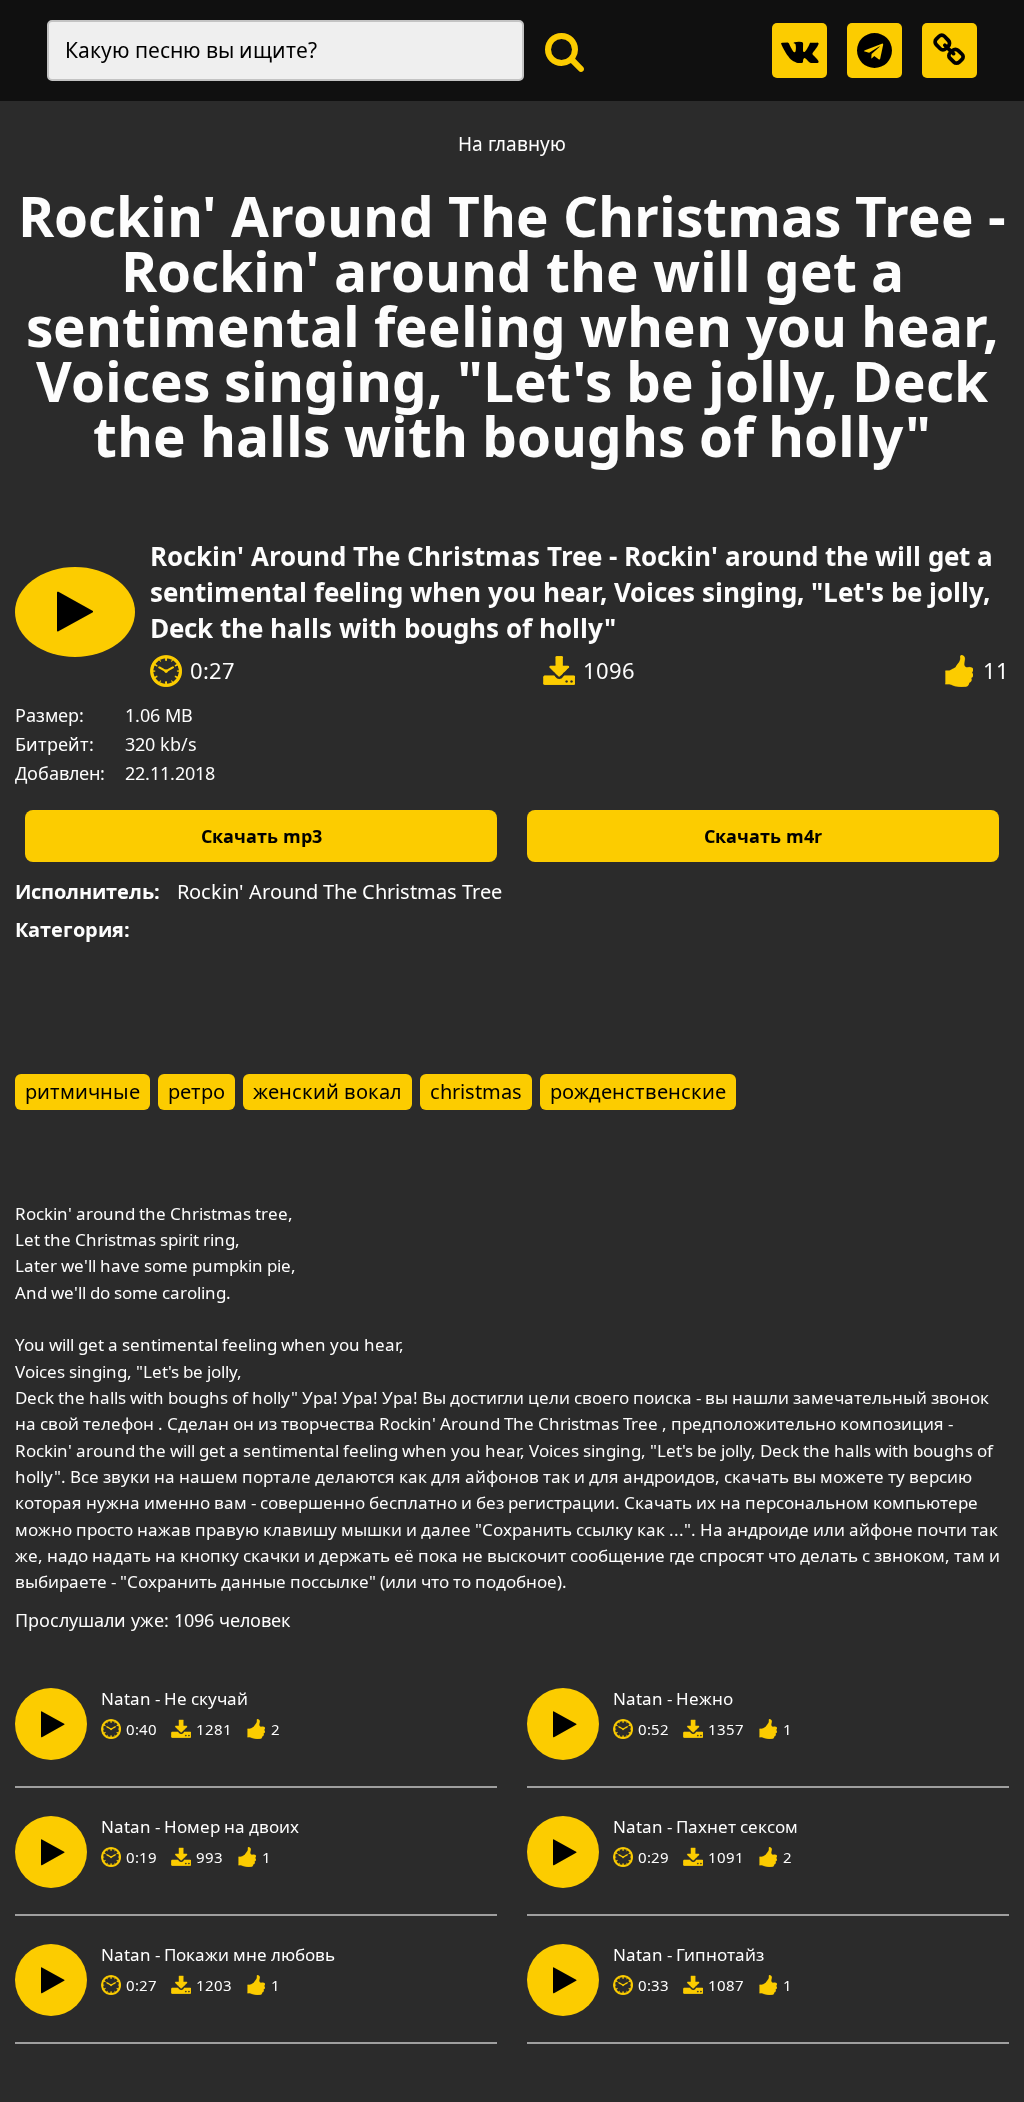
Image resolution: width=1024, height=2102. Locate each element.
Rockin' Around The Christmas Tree (339, 891)
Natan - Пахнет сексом (705, 1827)
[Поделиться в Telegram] (874, 50)
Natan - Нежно (673, 1699)
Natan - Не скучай (174, 1699)
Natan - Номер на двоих (200, 1827)
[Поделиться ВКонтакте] (799, 50)
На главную (512, 144)
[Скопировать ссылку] (949, 50)
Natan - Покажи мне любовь (218, 1955)
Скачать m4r (763, 836)
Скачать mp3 (261, 836)
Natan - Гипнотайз (688, 1955)
